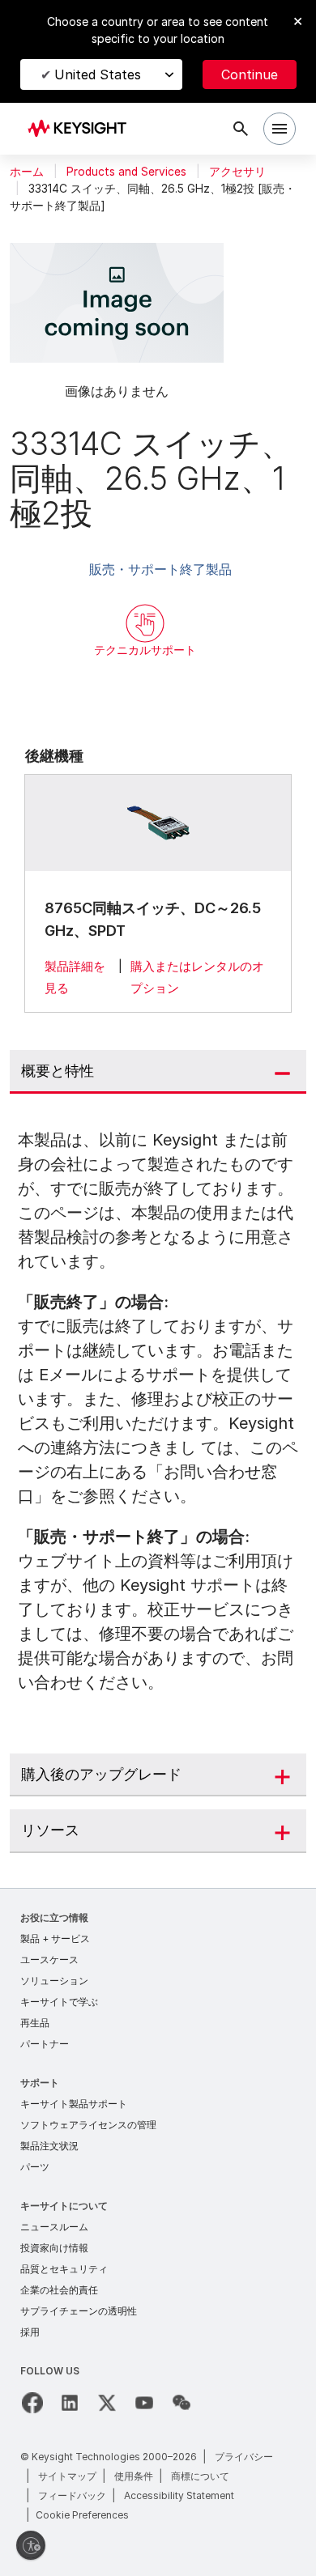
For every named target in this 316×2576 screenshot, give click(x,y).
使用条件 (134, 2476)
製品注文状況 (49, 2146)
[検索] (241, 129)
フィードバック (72, 2495)
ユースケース (49, 1960)
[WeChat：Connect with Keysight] (181, 2403)
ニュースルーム (54, 2227)
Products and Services (126, 172)
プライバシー (244, 2457)
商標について (200, 2476)
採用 (30, 2332)
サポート (40, 2083)
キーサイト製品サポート (74, 2104)
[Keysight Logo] (82, 129)
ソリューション (54, 1981)
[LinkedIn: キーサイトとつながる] (70, 2403)
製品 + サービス (55, 1938)
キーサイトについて (64, 2206)
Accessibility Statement (179, 2495)
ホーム (27, 172)
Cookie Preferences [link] (82, 2515)
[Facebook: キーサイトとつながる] (32, 2403)
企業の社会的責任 (59, 2290)
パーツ (35, 2167)
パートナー (45, 2044)
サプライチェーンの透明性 (79, 2311)
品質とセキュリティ (64, 2269)
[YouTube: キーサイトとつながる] (144, 2403)
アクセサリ (237, 172)
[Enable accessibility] (31, 2545)
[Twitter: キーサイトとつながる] (107, 2403)
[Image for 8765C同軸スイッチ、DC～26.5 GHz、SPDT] (158, 823)
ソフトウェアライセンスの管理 (88, 2125)
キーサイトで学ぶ (59, 2002)
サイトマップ (67, 2476)
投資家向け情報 (54, 2248)
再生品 (35, 2023)
